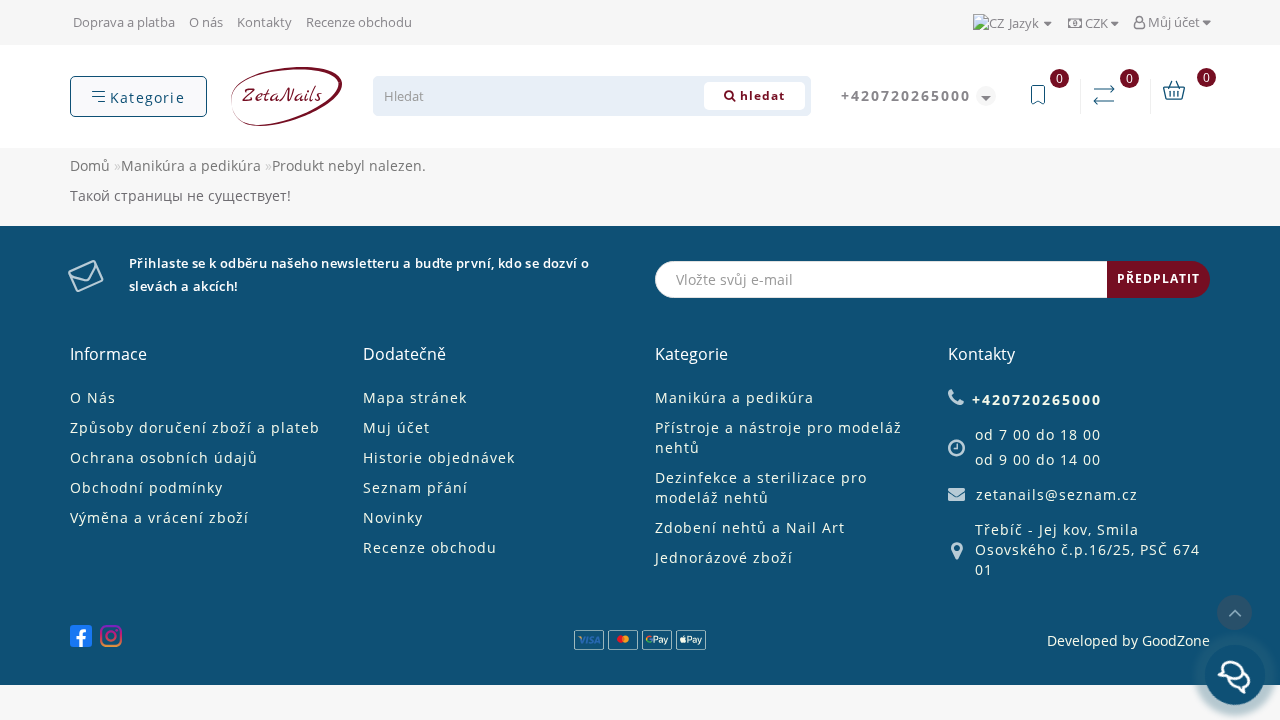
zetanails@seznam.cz (1057, 494)
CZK (1096, 23)
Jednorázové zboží (724, 557)
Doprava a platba (124, 22)
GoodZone (1176, 640)
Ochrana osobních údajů (164, 457)
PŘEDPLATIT (1158, 278)
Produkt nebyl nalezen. (349, 165)
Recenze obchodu (359, 22)
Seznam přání (415, 487)
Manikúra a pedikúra (191, 165)
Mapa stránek (415, 397)
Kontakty (264, 22)
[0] (1108, 95)
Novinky (393, 517)
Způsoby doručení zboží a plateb (195, 427)
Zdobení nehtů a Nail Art (750, 527)
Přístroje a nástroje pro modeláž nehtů (778, 437)
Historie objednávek (439, 457)
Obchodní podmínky (146, 487)
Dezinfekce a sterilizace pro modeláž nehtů (761, 487)
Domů (90, 165)
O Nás (93, 397)
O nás (206, 22)
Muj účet (396, 427)
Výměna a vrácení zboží (159, 517)
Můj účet (1174, 22)
